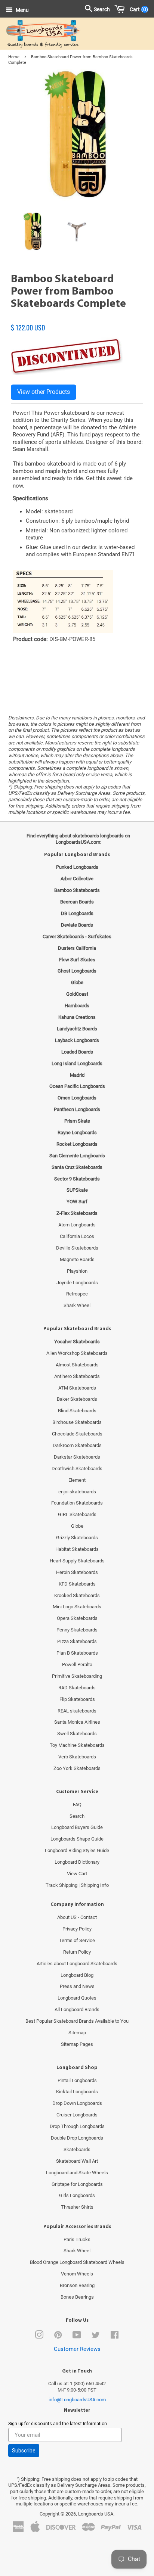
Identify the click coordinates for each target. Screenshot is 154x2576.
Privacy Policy (77, 1929)
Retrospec (77, 1294)
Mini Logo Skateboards (77, 1607)
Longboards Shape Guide (77, 1839)
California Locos (77, 1236)
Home (14, 57)
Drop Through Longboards (77, 2126)
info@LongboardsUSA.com (77, 2400)
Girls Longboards (77, 2195)
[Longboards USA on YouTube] (77, 2337)
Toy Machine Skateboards (77, 1745)
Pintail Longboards (77, 2080)
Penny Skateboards (77, 1630)
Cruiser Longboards (77, 2115)
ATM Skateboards (77, 1388)
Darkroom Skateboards (77, 1445)
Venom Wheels (77, 2274)
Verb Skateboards (77, 1757)
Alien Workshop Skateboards (77, 1353)
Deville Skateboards (77, 1248)
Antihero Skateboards (77, 1376)
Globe (77, 1526)
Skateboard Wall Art (77, 2161)
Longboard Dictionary (77, 1862)
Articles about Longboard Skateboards (77, 1964)
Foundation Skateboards (77, 1503)
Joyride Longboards (77, 1283)
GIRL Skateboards (77, 1514)
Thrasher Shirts (77, 2207)
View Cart (77, 1874)
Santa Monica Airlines (77, 1722)
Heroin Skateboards (77, 1572)
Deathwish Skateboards (77, 1469)
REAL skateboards (77, 1711)
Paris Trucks (77, 2239)
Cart (137, 9)
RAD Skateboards (77, 1688)
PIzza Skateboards (77, 1641)
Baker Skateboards (77, 1399)
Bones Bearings (77, 2297)
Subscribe (24, 2451)
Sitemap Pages (77, 2044)
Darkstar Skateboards (77, 1457)
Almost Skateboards (77, 1365)
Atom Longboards (77, 1225)
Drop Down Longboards (77, 2103)
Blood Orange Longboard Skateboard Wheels (77, 2262)
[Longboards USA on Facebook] (115, 2337)
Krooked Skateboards (77, 1595)
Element (77, 1480)
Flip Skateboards (77, 1699)
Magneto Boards (77, 1259)
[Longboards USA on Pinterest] (58, 2337)
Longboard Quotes (77, 1998)
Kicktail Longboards (77, 2092)
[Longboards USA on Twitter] (96, 2337)
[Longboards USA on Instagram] (39, 2337)
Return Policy (77, 1952)
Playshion (77, 1271)
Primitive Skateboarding (77, 1676)
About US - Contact (77, 1917)
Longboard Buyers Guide (77, 1827)
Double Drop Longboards (77, 2138)
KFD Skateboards (77, 1584)
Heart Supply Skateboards (77, 1561)
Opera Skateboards (77, 1618)
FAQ (77, 1805)
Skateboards (77, 2149)
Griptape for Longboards (77, 2184)
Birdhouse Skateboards (77, 1422)
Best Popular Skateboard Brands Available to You (77, 2021)
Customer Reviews (77, 2349)
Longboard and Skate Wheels (77, 2173)
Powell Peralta (77, 1665)
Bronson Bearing (77, 2285)
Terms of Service (77, 1940)
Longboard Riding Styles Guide (77, 1850)
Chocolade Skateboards (77, 1434)
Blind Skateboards (77, 1411)
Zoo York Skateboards (77, 1768)
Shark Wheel (77, 1305)
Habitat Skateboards (77, 1549)
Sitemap (77, 2033)
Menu (22, 10)
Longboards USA (96, 2514)
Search (77, 1816)
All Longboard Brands (77, 2009)
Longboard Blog (77, 1975)
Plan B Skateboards (77, 1653)
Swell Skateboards (77, 1734)
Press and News (77, 1986)
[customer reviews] (77, 320)
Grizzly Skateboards (77, 1538)
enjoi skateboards (77, 1492)
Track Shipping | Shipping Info (77, 1885)
